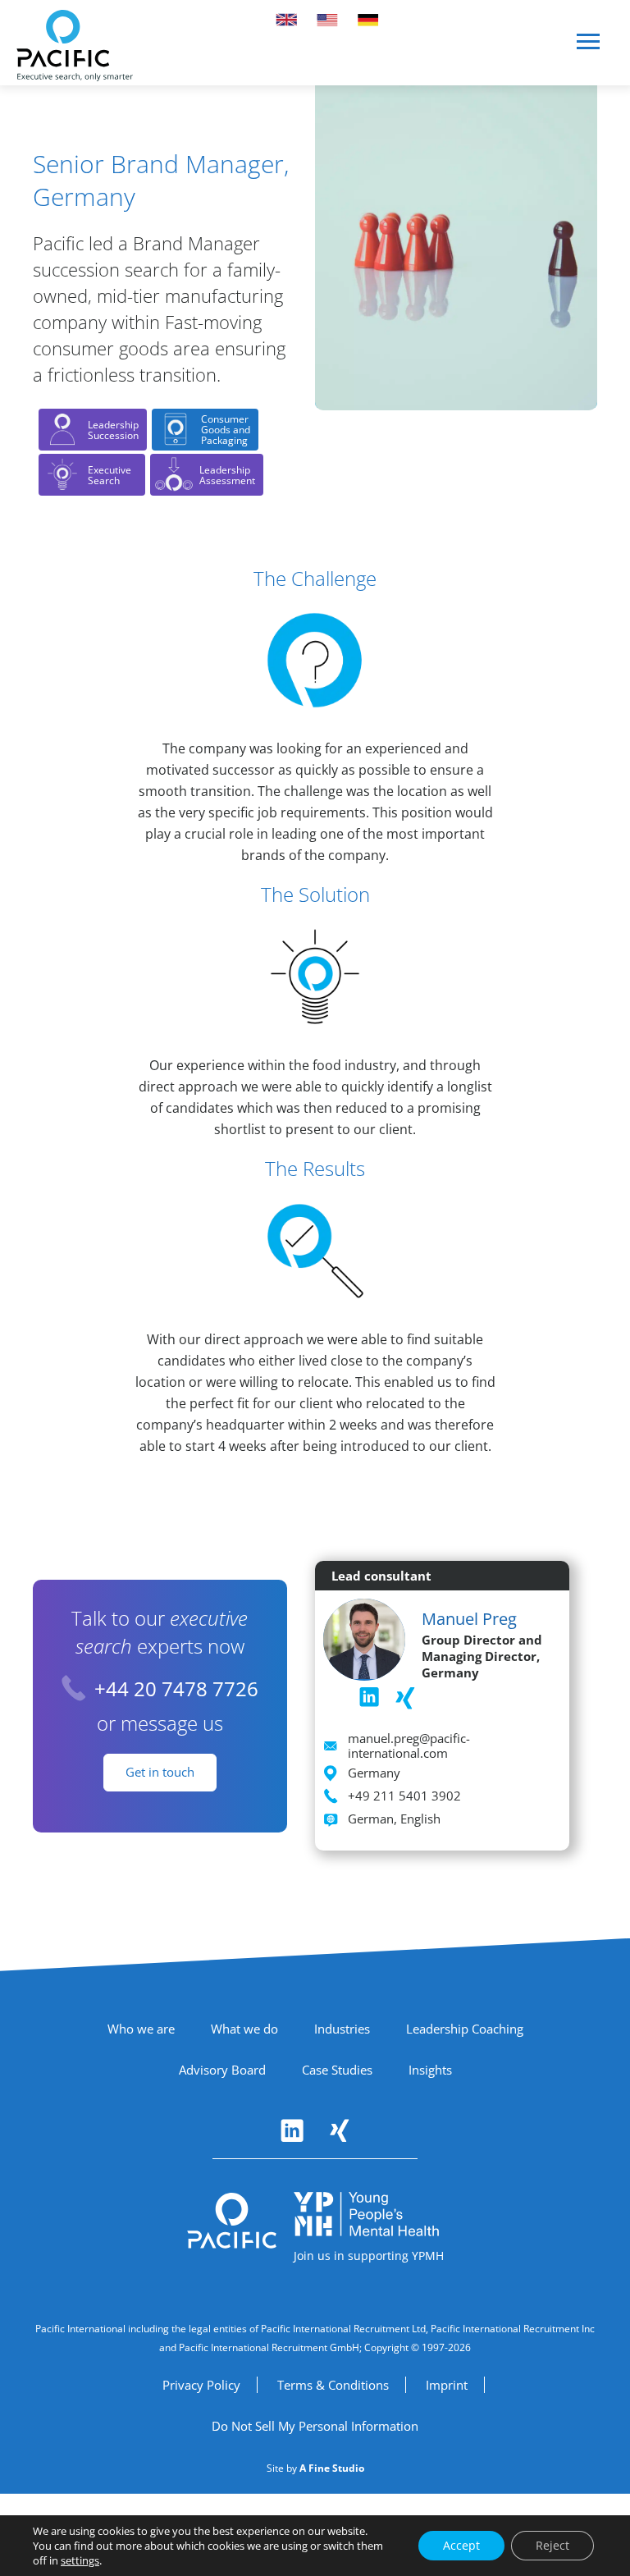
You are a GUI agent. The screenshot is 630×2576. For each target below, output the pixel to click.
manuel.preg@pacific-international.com (409, 1746)
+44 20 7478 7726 (176, 1688)
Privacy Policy (201, 2385)
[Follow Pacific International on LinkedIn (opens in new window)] (292, 2130)
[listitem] (369, 1697)
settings (80, 2560)
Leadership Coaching (465, 2029)
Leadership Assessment (227, 475)
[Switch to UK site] (286, 20)
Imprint (447, 2385)
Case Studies (337, 2070)
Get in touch (160, 1772)
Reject (552, 2545)
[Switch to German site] (368, 20)
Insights (430, 2070)
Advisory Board (222, 2070)
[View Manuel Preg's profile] (364, 1637)
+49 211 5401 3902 (404, 1796)
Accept (461, 2545)
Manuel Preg (469, 1619)
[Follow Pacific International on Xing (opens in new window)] (340, 2130)
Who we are (141, 2029)
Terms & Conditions (333, 2385)
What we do (244, 2029)
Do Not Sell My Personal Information (315, 2426)
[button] (589, 48)
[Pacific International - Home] (75, 46)
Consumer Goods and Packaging (226, 430)
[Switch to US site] (327, 20)
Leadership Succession (113, 430)
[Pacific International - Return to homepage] (232, 2221)
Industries (342, 2029)
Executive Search (110, 475)
